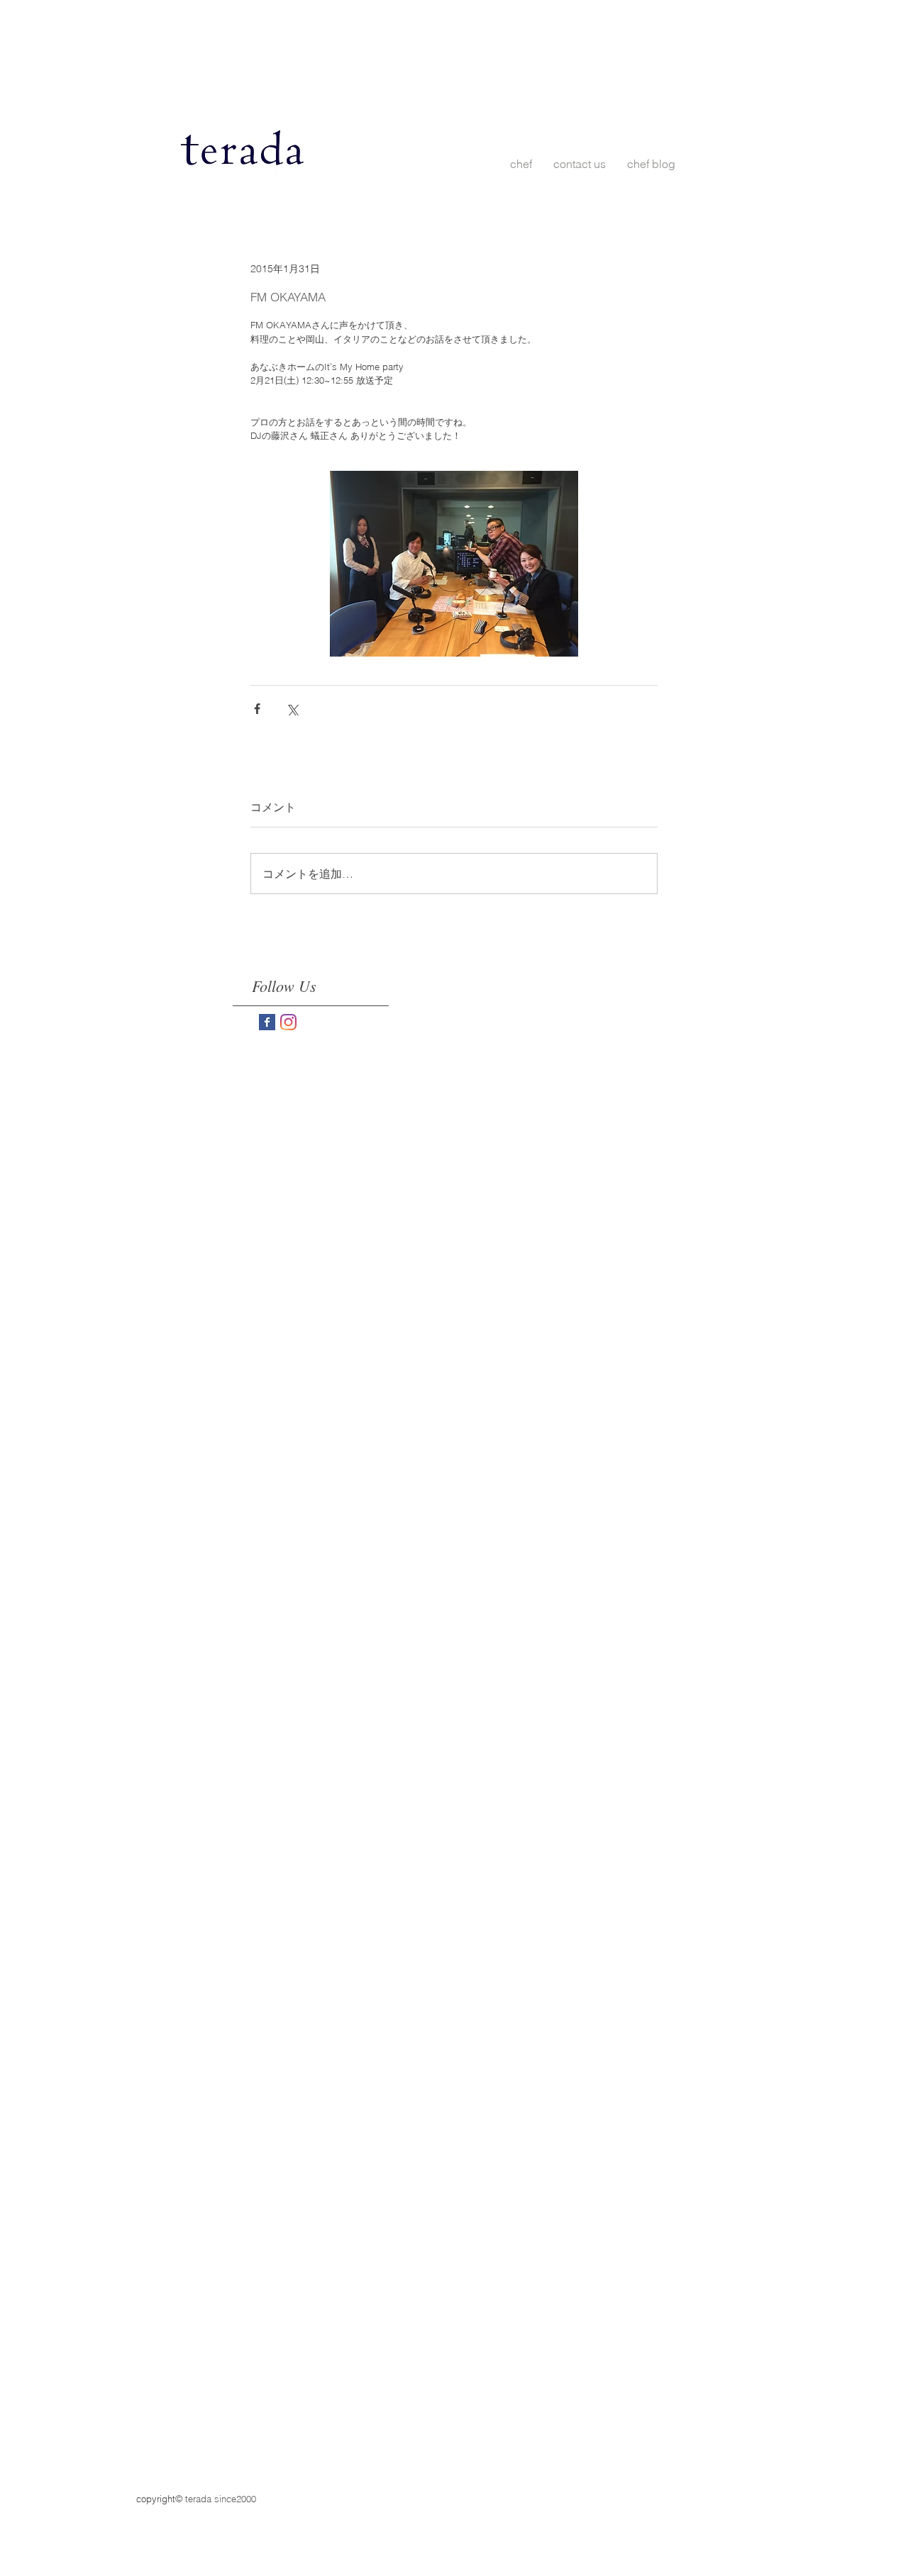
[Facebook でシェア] (257, 709)
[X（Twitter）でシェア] (292, 709)
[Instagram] (288, 1022)
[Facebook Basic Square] (267, 1022)
